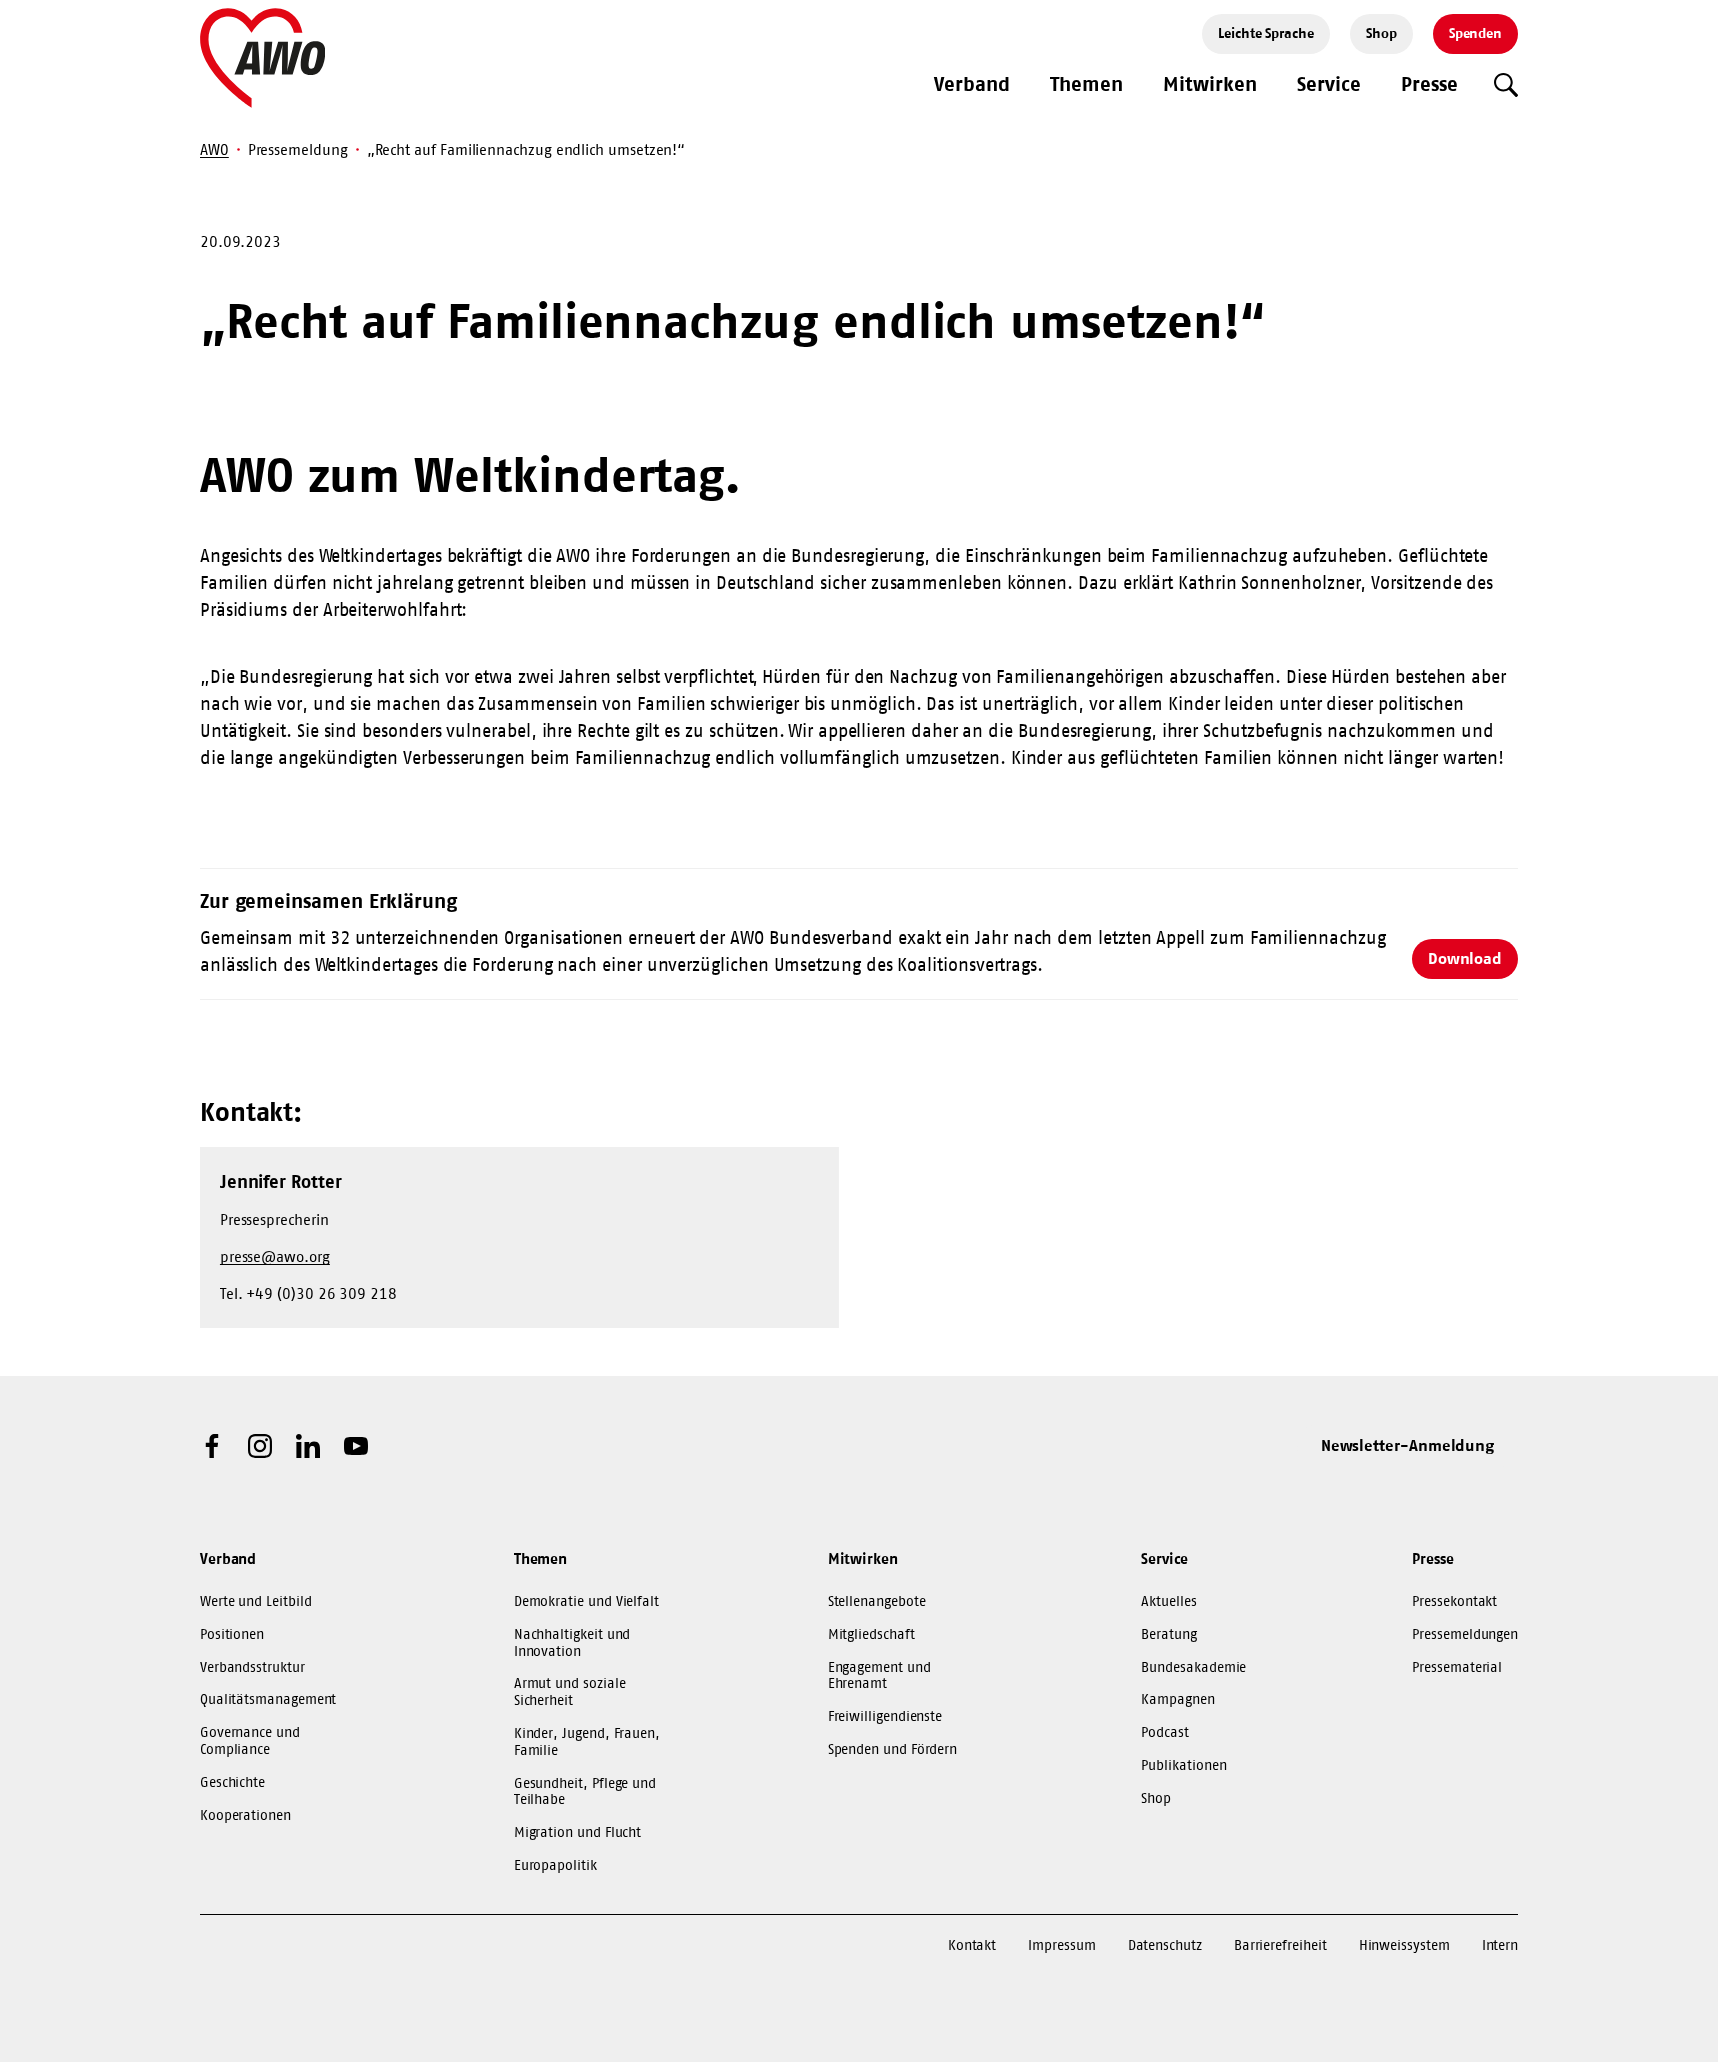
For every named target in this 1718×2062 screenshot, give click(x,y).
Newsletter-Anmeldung (1408, 1445)
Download (1465, 958)
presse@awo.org (275, 1256)
